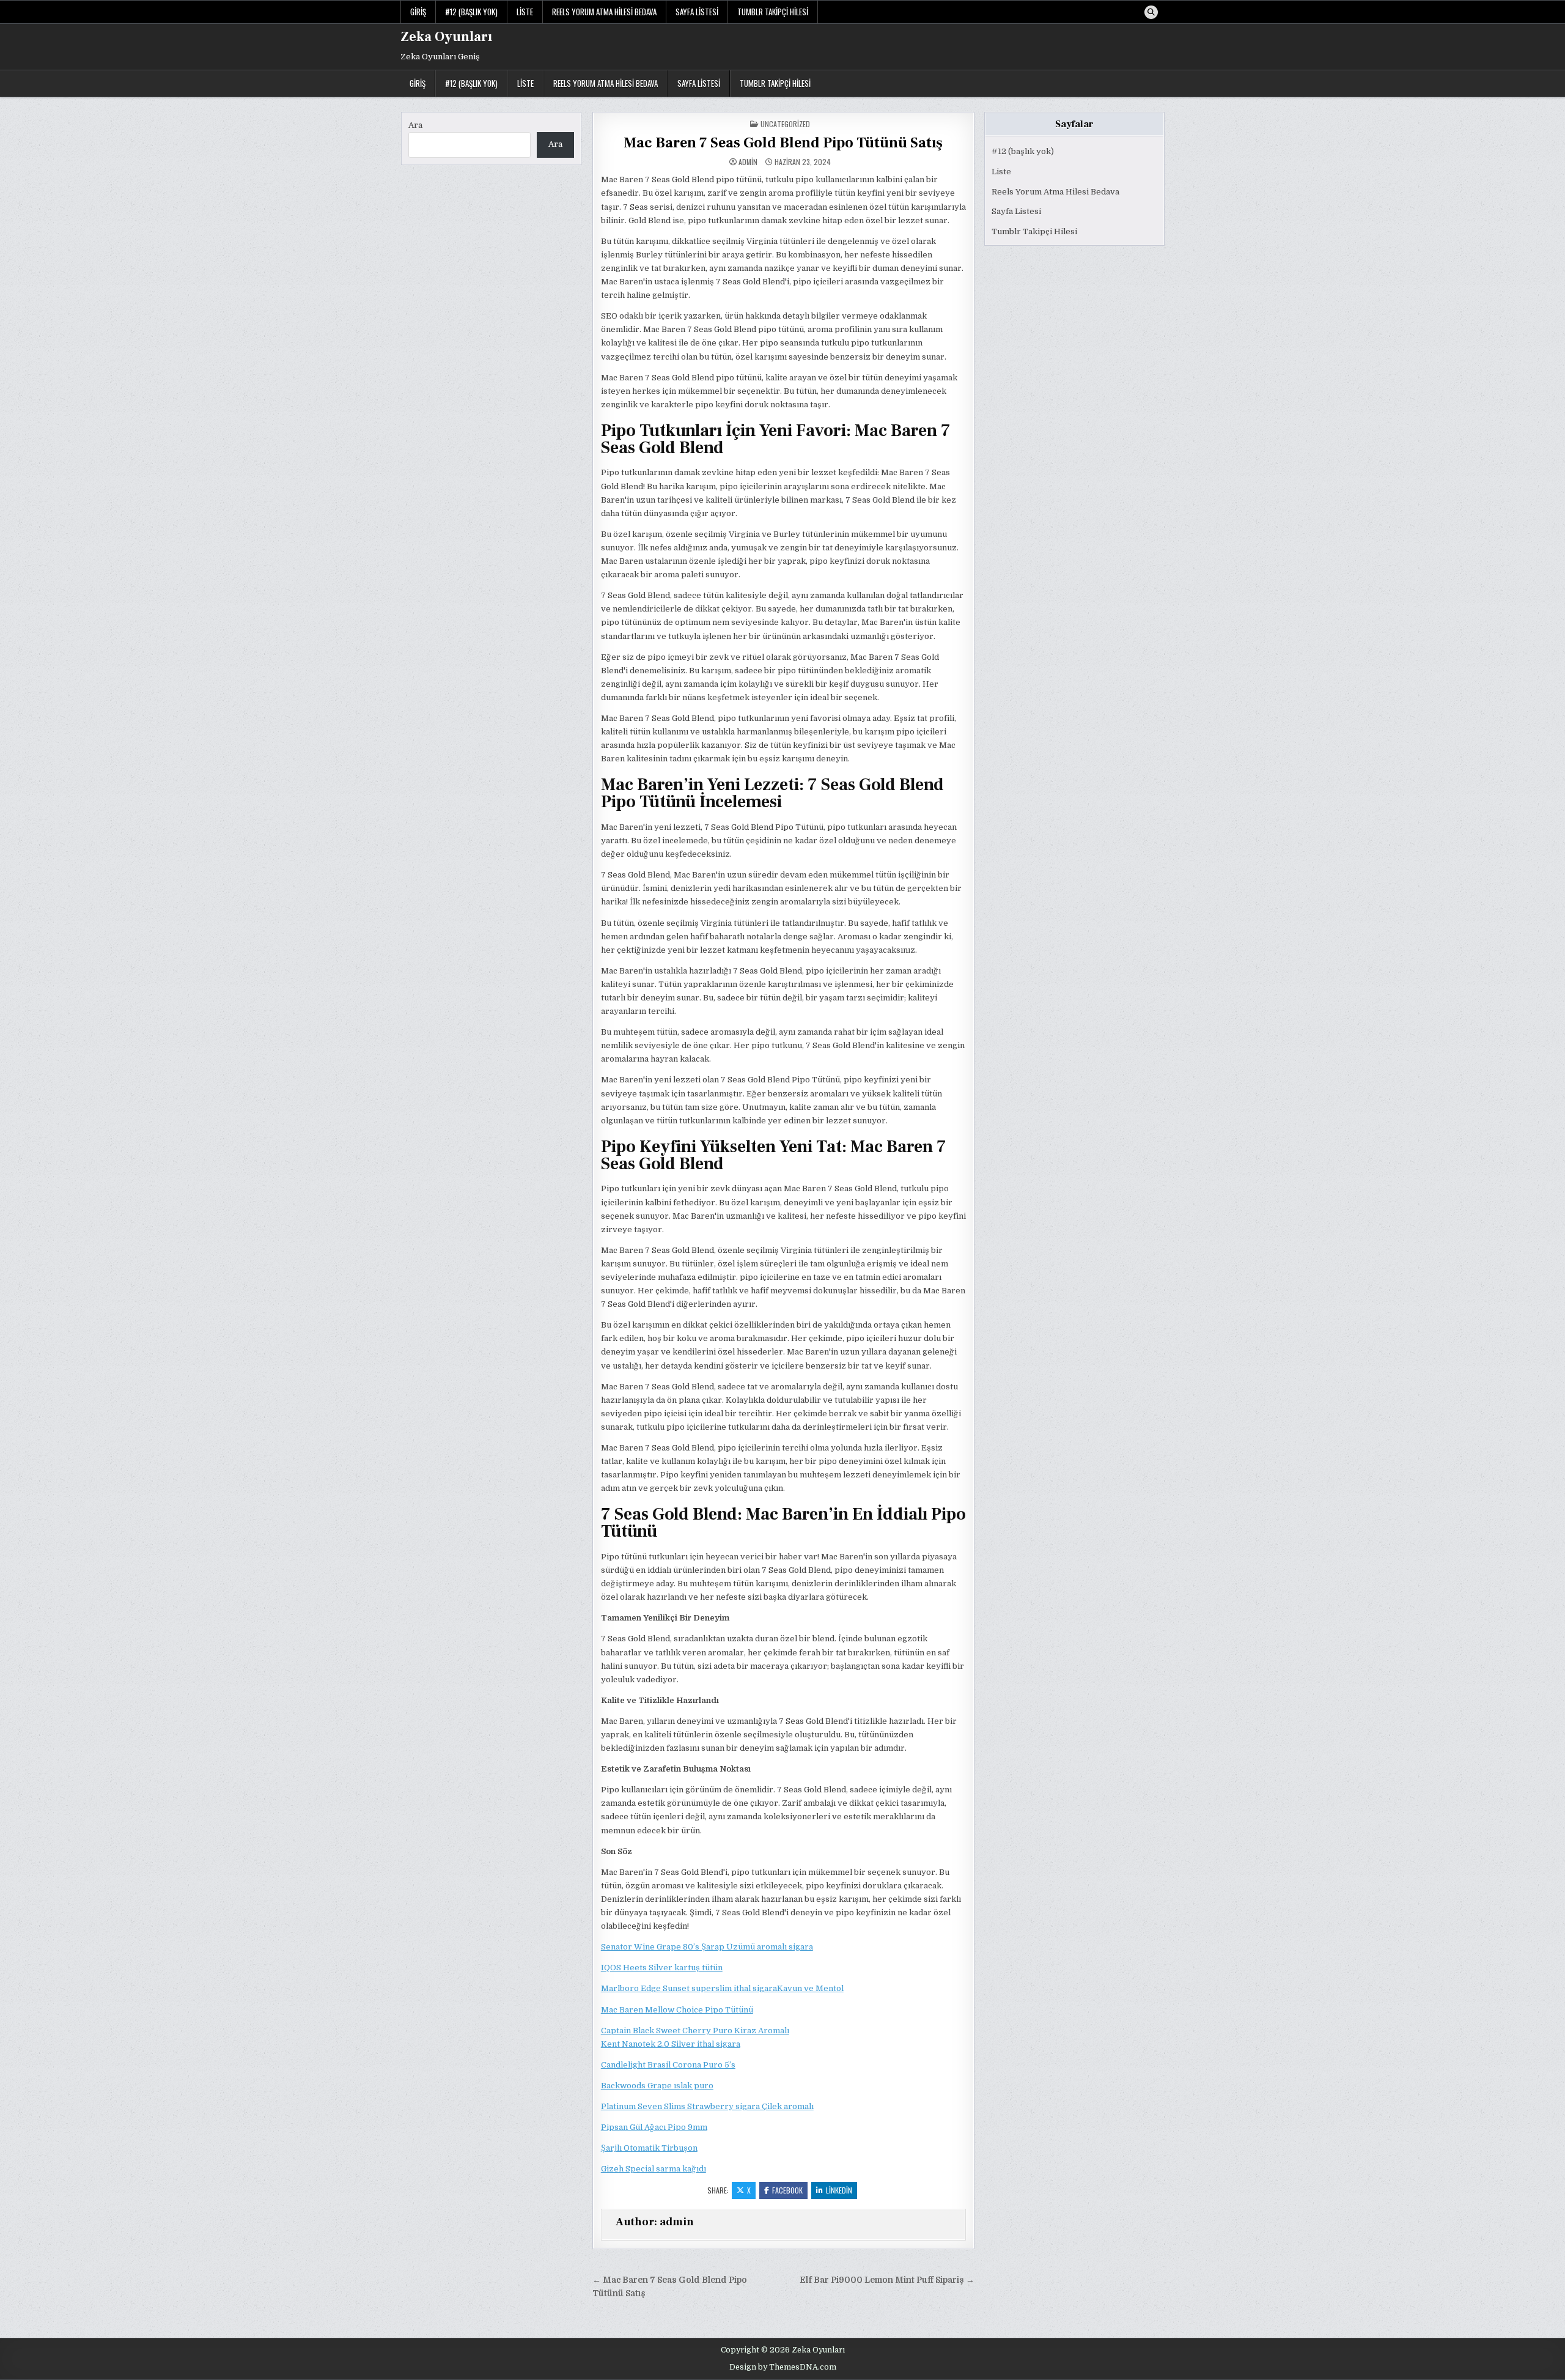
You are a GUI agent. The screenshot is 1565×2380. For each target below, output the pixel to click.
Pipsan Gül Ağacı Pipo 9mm (654, 2127)
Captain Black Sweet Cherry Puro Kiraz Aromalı (695, 2031)
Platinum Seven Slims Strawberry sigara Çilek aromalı (707, 2106)
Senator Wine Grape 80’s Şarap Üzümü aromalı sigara (707, 1947)
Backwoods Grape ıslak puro (657, 2086)
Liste (525, 12)
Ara (415, 125)
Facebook (787, 2190)
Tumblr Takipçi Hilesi (773, 12)
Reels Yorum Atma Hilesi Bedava (604, 12)
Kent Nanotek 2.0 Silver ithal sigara (671, 2044)
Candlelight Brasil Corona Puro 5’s (668, 2065)
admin (748, 162)
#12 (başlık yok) (471, 12)
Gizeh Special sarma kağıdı (654, 2169)
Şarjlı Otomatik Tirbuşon (649, 2148)
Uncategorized (785, 124)
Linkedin (839, 2190)
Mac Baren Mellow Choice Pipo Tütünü (677, 2010)
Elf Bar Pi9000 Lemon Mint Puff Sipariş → (887, 2280)
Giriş (418, 12)
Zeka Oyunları (446, 37)
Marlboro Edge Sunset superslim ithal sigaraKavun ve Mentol (722, 1988)
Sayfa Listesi (697, 12)
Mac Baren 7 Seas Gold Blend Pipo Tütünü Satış (783, 143)
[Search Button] (1151, 12)
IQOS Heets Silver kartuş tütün (662, 1968)
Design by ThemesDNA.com (783, 2367)
